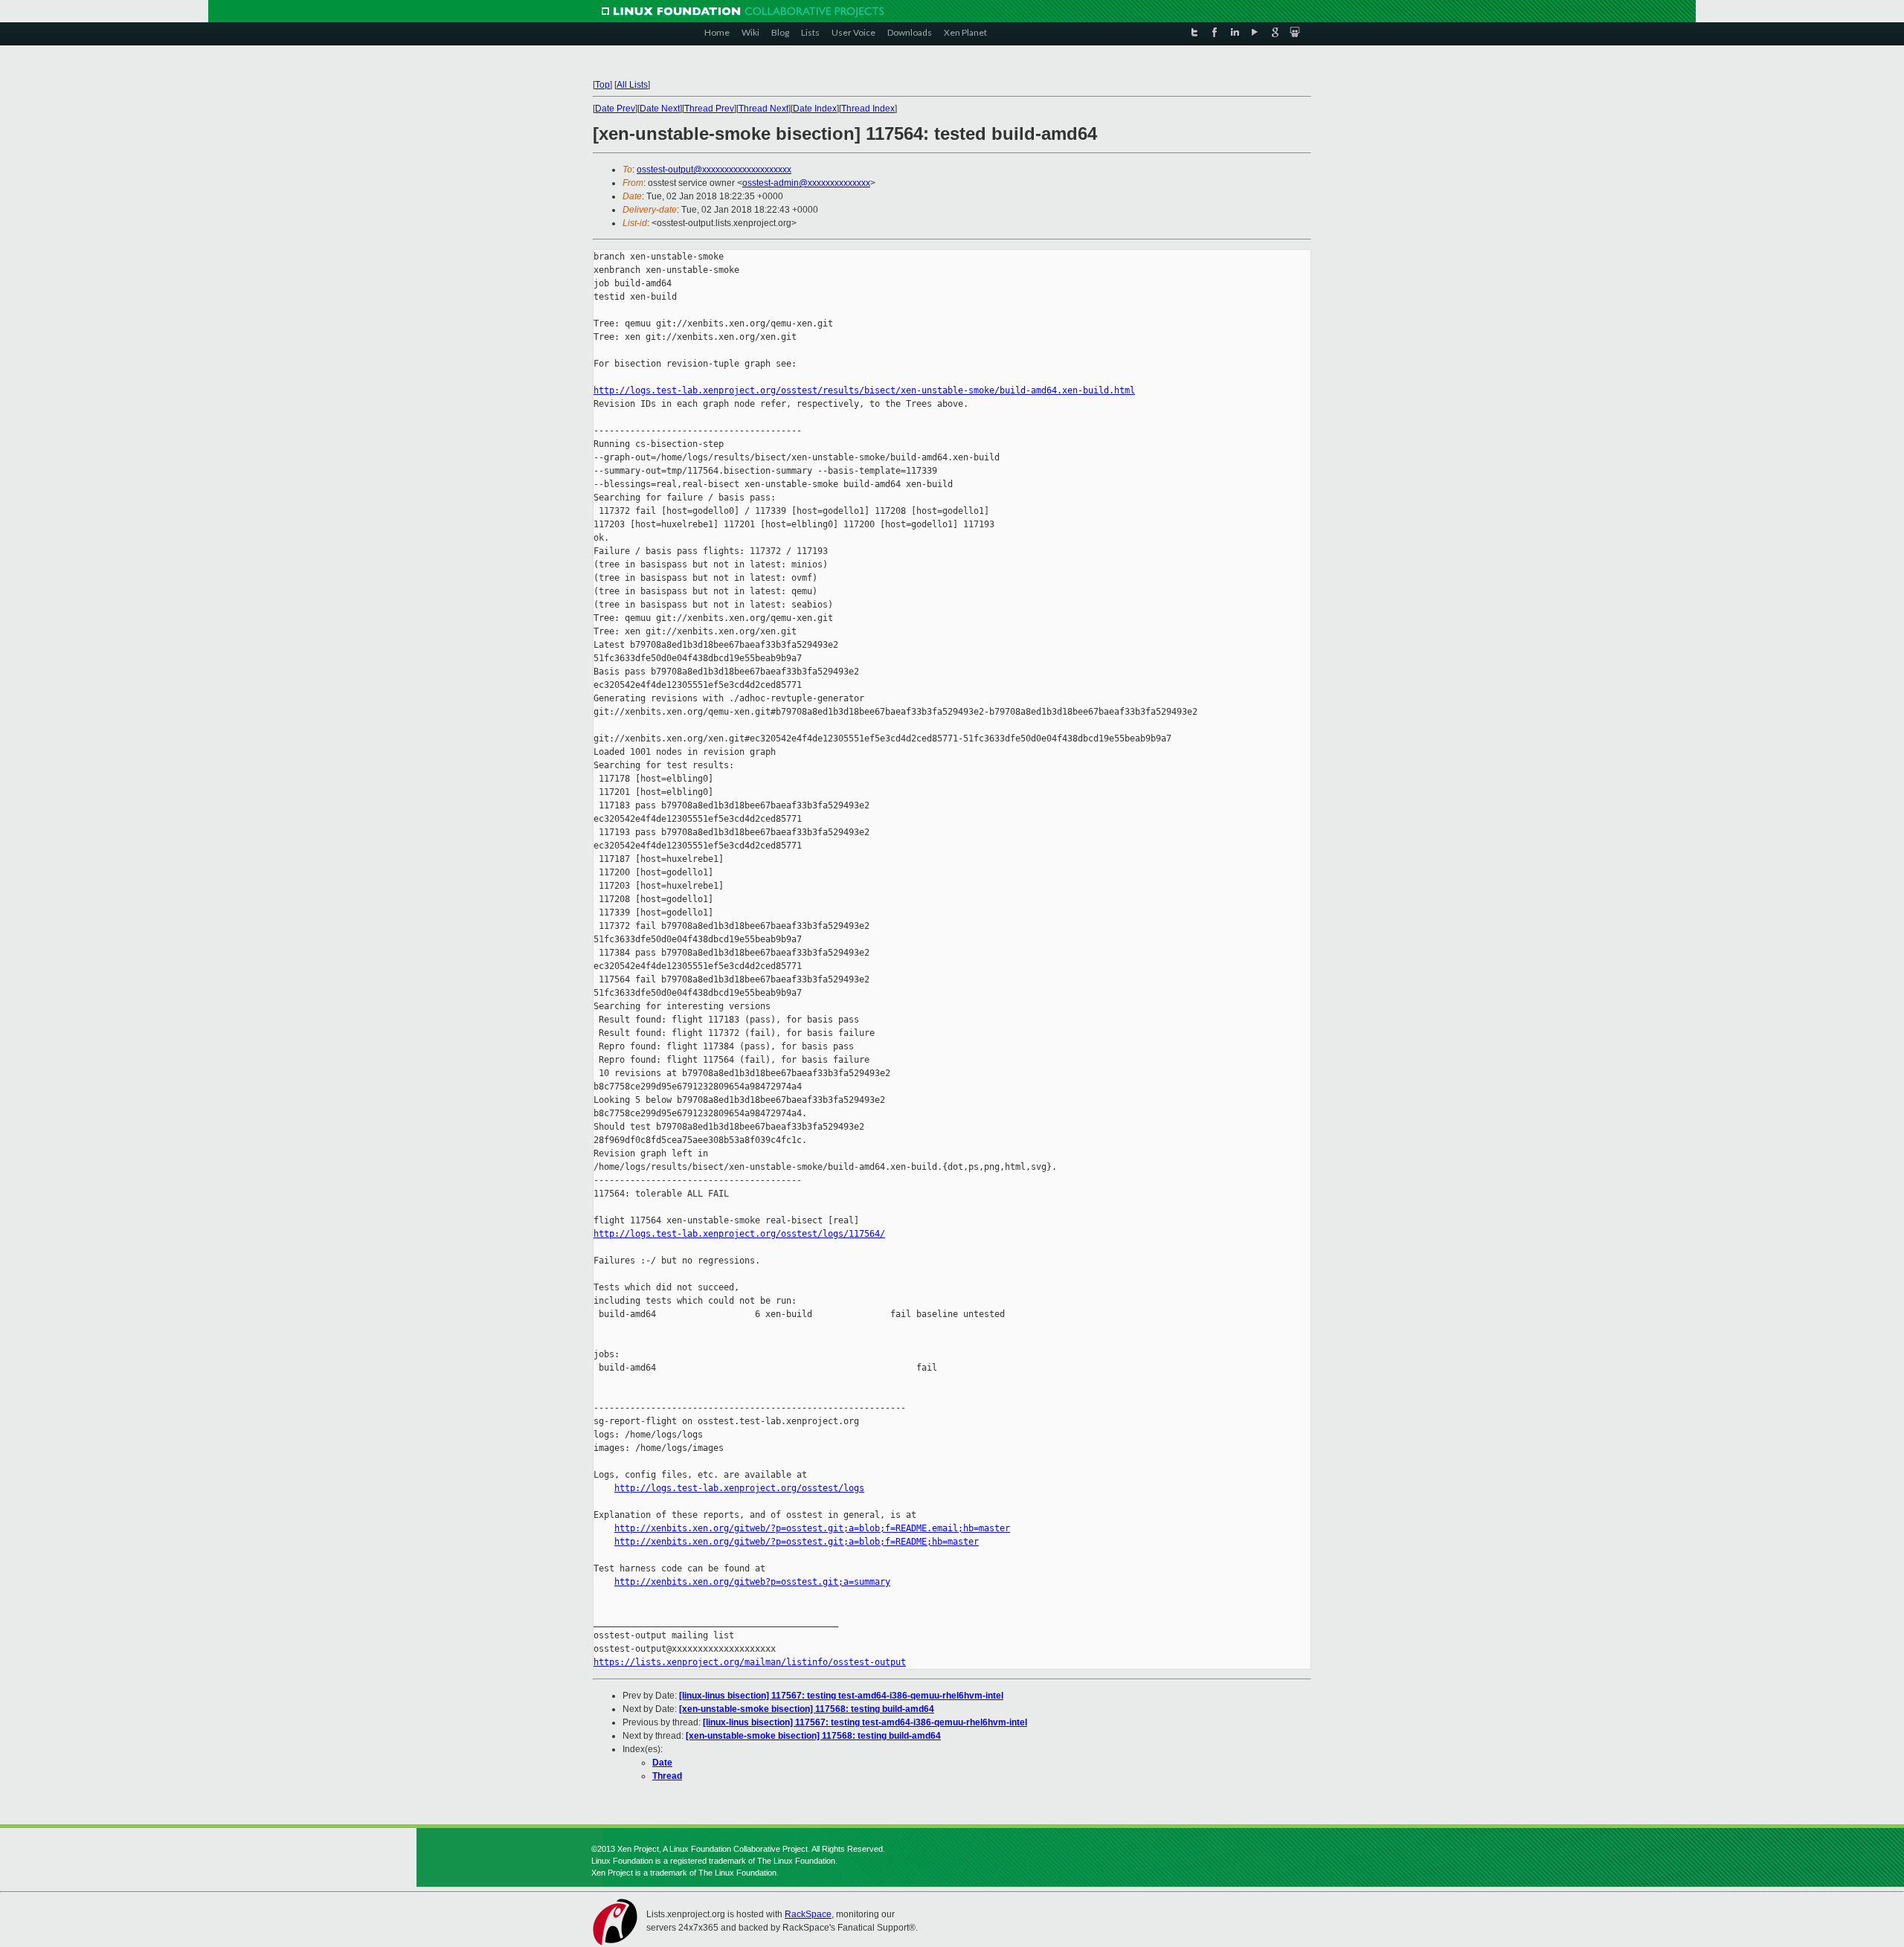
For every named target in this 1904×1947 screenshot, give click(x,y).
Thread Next (763, 109)
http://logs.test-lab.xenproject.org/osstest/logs (739, 1488)
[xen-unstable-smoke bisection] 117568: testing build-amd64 (807, 1709)
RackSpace (808, 1914)
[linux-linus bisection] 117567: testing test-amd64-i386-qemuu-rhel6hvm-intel (841, 1696)
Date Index (815, 109)
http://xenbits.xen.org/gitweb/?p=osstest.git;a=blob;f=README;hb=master (797, 1542)
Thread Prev (709, 109)
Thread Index (868, 109)
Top (602, 85)
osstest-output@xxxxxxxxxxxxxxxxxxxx (714, 170)
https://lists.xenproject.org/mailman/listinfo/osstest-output (750, 1662)
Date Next (660, 109)
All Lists (632, 85)
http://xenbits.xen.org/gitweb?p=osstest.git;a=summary (752, 1582)
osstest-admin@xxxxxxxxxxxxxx (806, 183)
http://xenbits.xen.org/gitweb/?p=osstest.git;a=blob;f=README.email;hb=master (812, 1528)
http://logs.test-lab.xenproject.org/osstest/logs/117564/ (739, 1234)
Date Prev (615, 109)
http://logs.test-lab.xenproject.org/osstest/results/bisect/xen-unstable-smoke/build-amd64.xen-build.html (864, 390)
